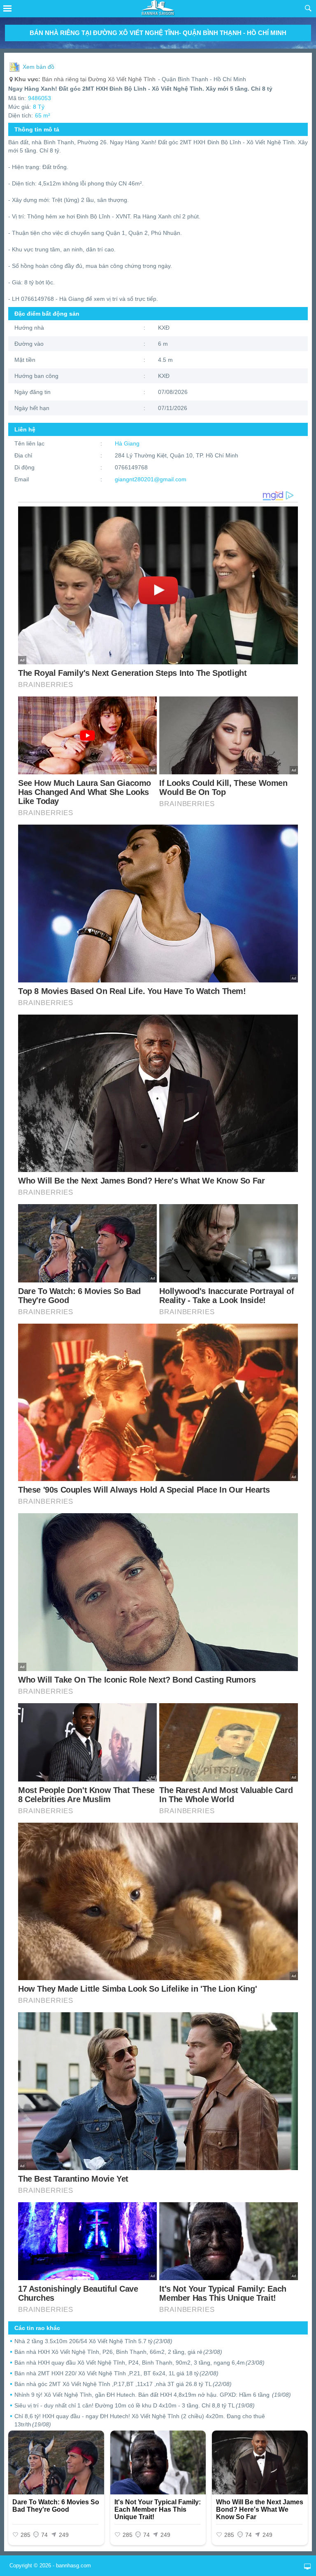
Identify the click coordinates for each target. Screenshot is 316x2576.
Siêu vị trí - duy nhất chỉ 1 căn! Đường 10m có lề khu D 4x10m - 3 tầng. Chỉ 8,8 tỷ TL (135, 2405)
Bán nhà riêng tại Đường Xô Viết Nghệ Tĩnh (85, 79)
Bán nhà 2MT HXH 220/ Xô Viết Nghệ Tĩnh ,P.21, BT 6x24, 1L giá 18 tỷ (116, 2373)
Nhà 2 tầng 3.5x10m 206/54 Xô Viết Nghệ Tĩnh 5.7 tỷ (93, 2341)
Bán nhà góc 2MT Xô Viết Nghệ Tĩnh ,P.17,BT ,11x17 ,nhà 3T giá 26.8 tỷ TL (123, 2384)
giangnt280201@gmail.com (151, 479)
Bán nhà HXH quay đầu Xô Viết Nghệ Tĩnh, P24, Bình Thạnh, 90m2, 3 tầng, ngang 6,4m (139, 2363)
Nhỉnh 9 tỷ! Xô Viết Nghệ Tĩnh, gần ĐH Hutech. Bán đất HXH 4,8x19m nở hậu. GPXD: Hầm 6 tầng (153, 2395)
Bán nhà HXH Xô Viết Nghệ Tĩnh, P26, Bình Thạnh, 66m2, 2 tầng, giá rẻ (118, 2352)
